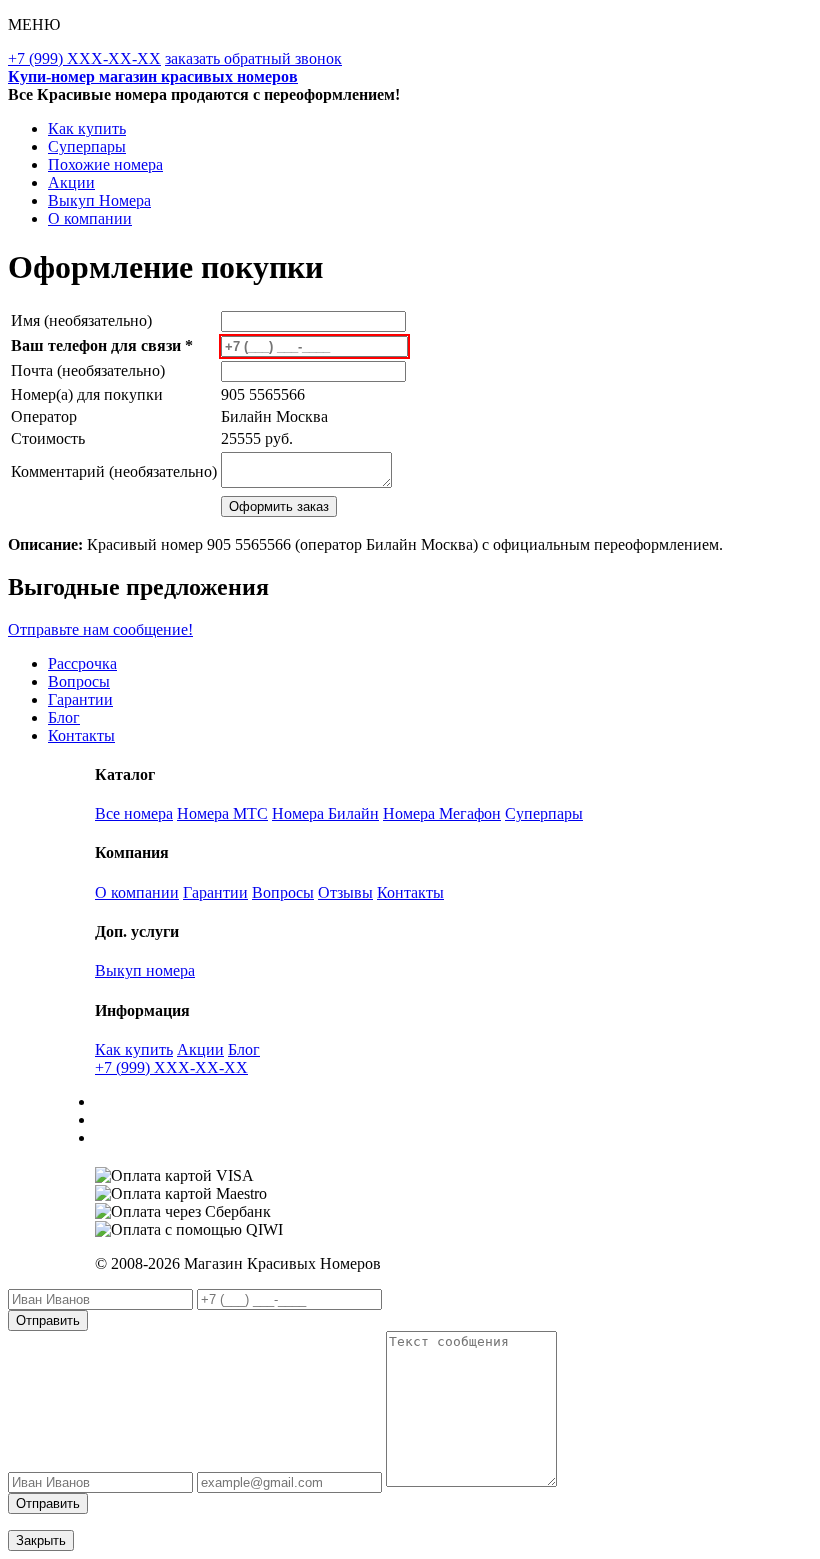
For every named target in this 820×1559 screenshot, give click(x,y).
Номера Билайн (325, 813)
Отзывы (345, 892)
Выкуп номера (145, 970)
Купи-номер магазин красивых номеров (153, 76)
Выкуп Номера (99, 200)
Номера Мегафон (442, 813)
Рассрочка (82, 663)
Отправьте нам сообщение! (100, 629)
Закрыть (41, 1540)
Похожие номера (105, 164)
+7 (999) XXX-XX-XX (84, 58)
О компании (90, 218)
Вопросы (79, 681)
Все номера (134, 813)
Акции (71, 182)
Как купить (87, 128)
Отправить (48, 1320)
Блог (64, 717)
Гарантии (80, 699)
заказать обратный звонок (253, 58)
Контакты (81, 735)
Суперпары (87, 146)
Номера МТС (222, 813)
